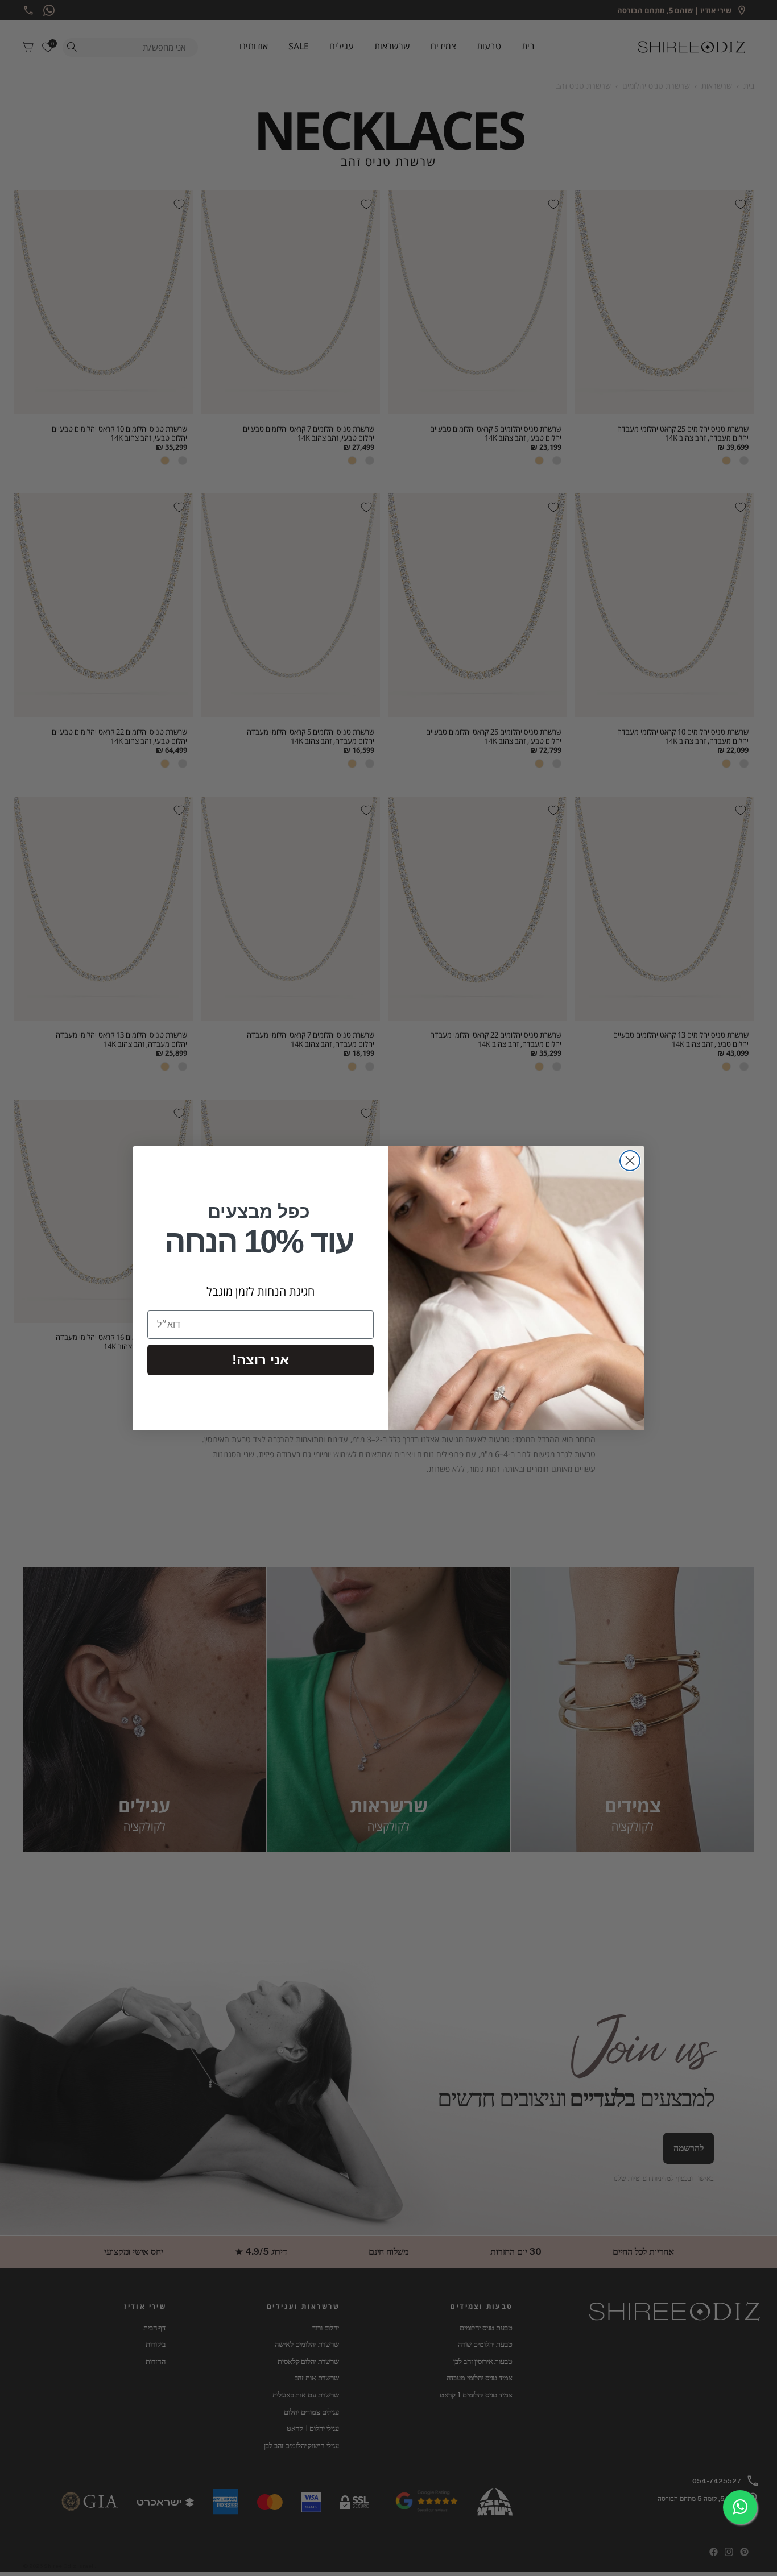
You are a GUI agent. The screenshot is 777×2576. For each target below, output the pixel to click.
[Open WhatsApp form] (740, 2507)
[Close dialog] (630, 1161)
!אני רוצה (261, 1360)
